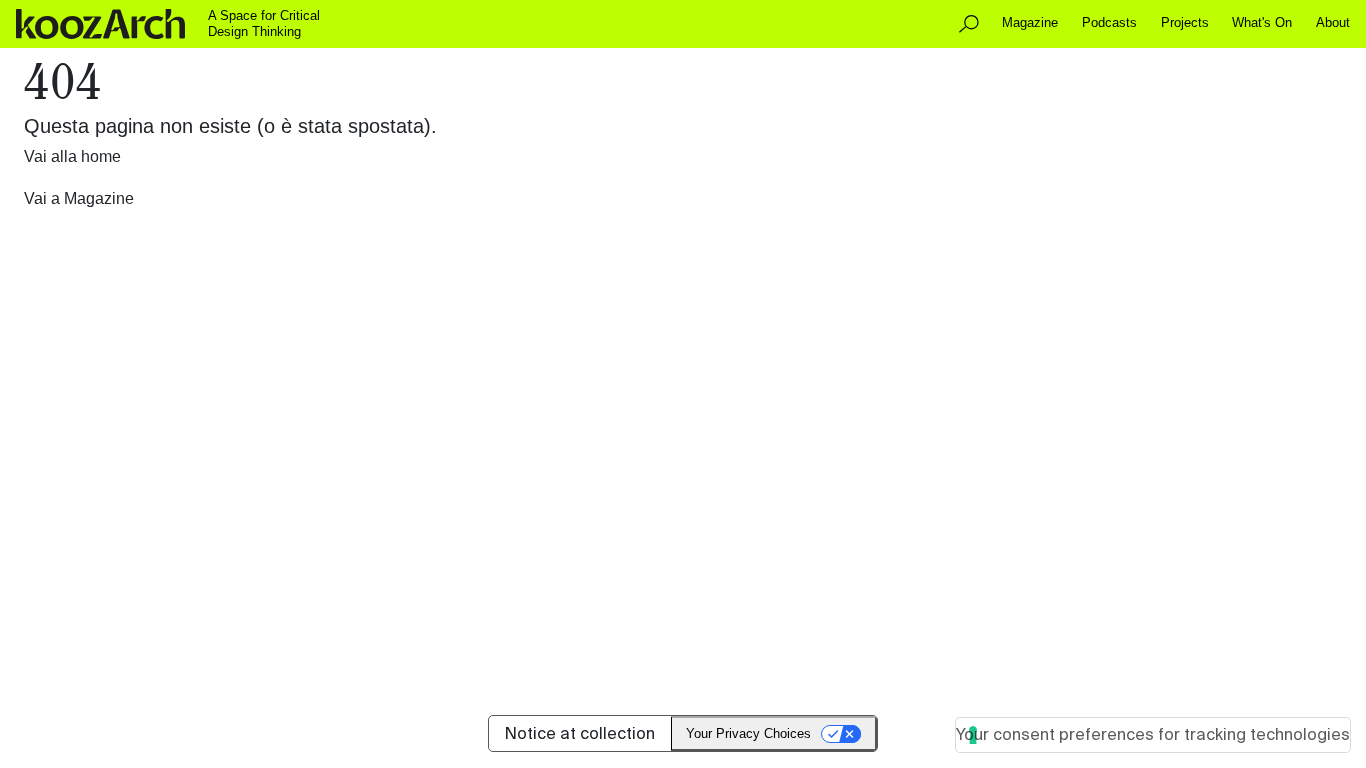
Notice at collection (580, 733)
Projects (1185, 23)
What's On (1262, 23)
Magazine (1030, 23)
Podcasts (1109, 23)
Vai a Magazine (79, 198)
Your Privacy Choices (748, 733)
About (1333, 23)
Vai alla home (72, 156)
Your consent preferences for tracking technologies (1153, 734)
